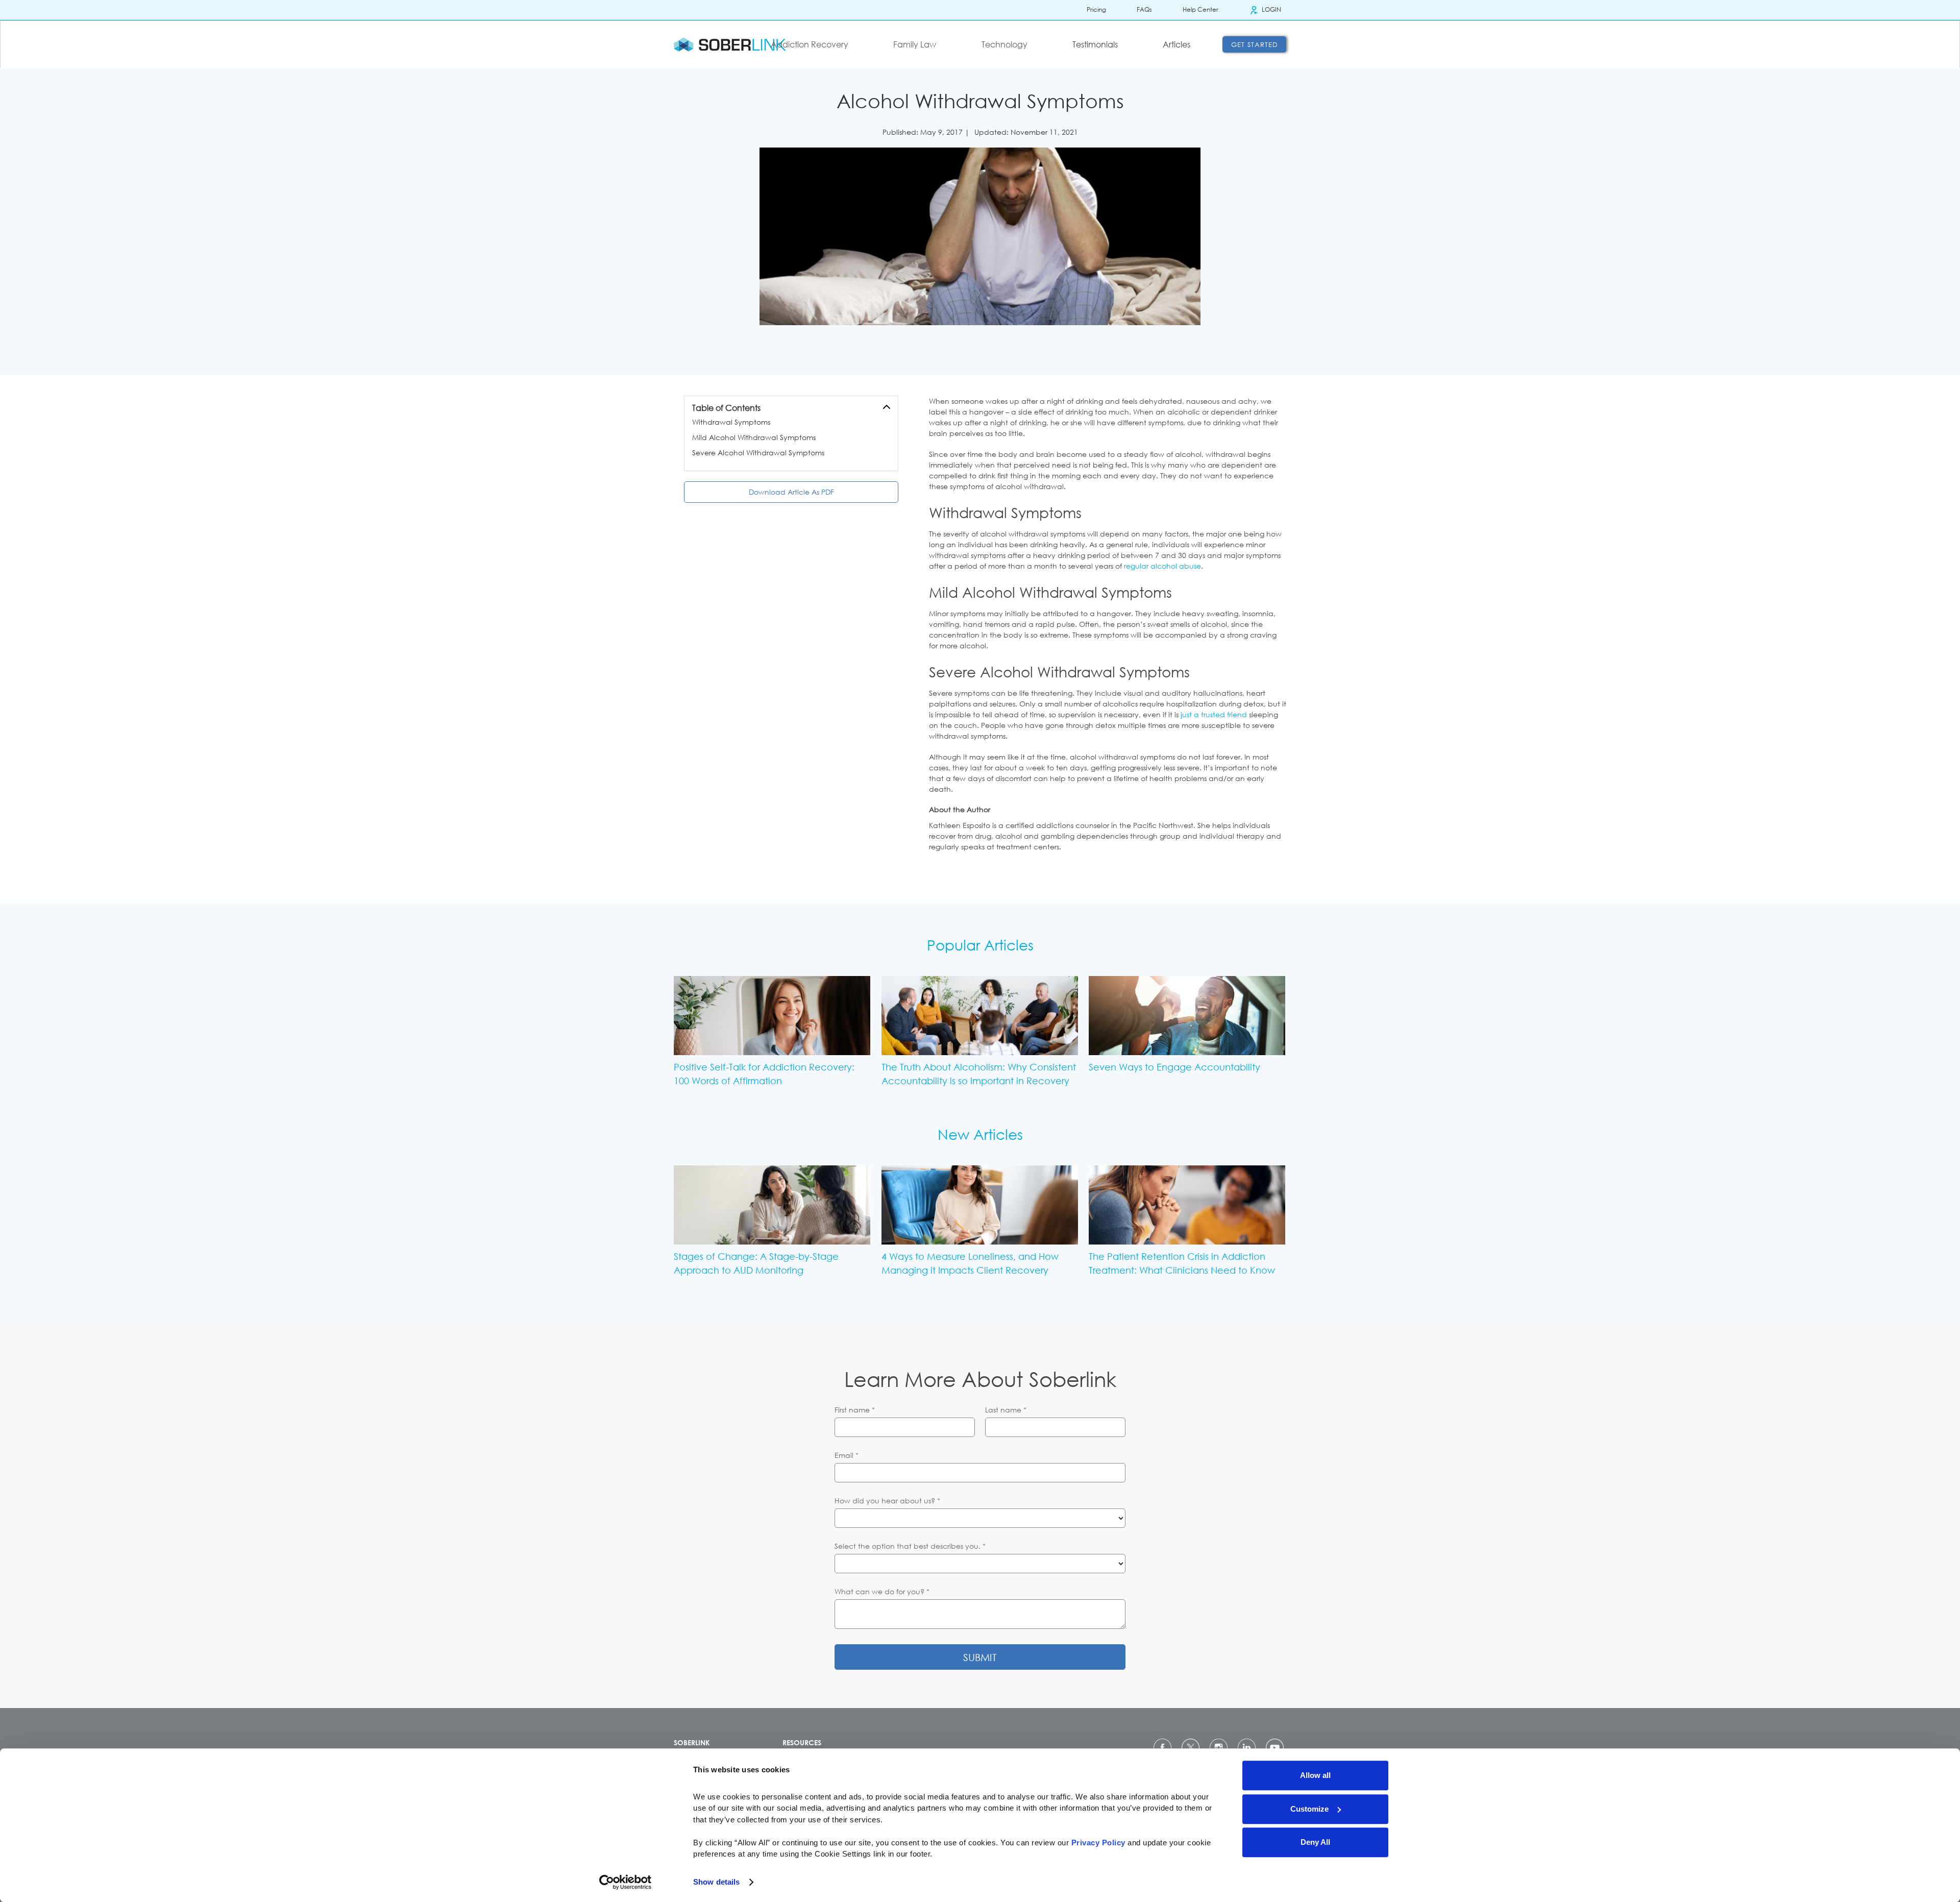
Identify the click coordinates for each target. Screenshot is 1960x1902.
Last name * (1006, 1410)
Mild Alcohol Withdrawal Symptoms (754, 437)
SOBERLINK (692, 1742)
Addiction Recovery (810, 44)
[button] (816, 44)
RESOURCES (802, 1742)
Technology (1004, 44)
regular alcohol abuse (1162, 566)
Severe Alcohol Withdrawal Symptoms (758, 453)
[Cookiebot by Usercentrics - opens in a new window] (626, 1882)
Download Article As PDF (791, 492)
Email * (847, 1455)
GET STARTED (1255, 44)
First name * (855, 1410)
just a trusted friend (1214, 714)
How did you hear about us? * (887, 1501)
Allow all (1315, 1775)
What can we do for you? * (882, 1591)
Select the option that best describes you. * (910, 1546)
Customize (1309, 1809)
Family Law (915, 44)
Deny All (1315, 1842)
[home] (730, 44)
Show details (716, 1882)
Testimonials (1095, 44)
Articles (1177, 44)
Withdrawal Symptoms (731, 422)
